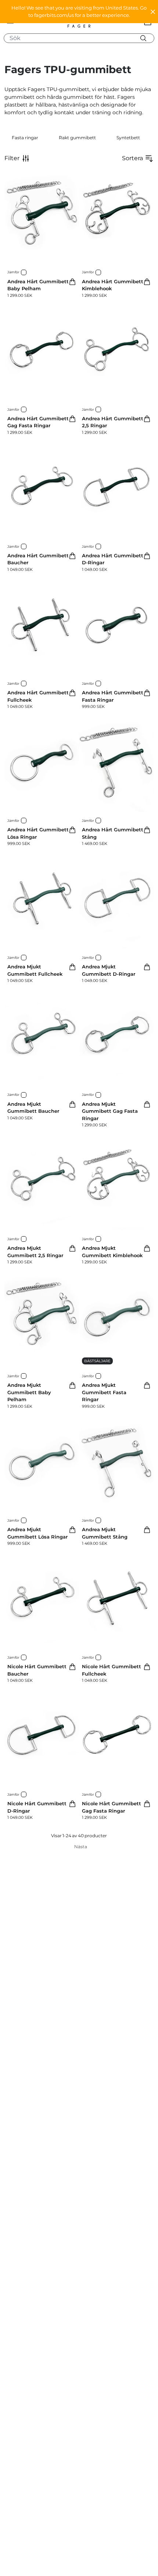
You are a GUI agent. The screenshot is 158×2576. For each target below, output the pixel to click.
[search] (82, 38)
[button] (79, 12)
